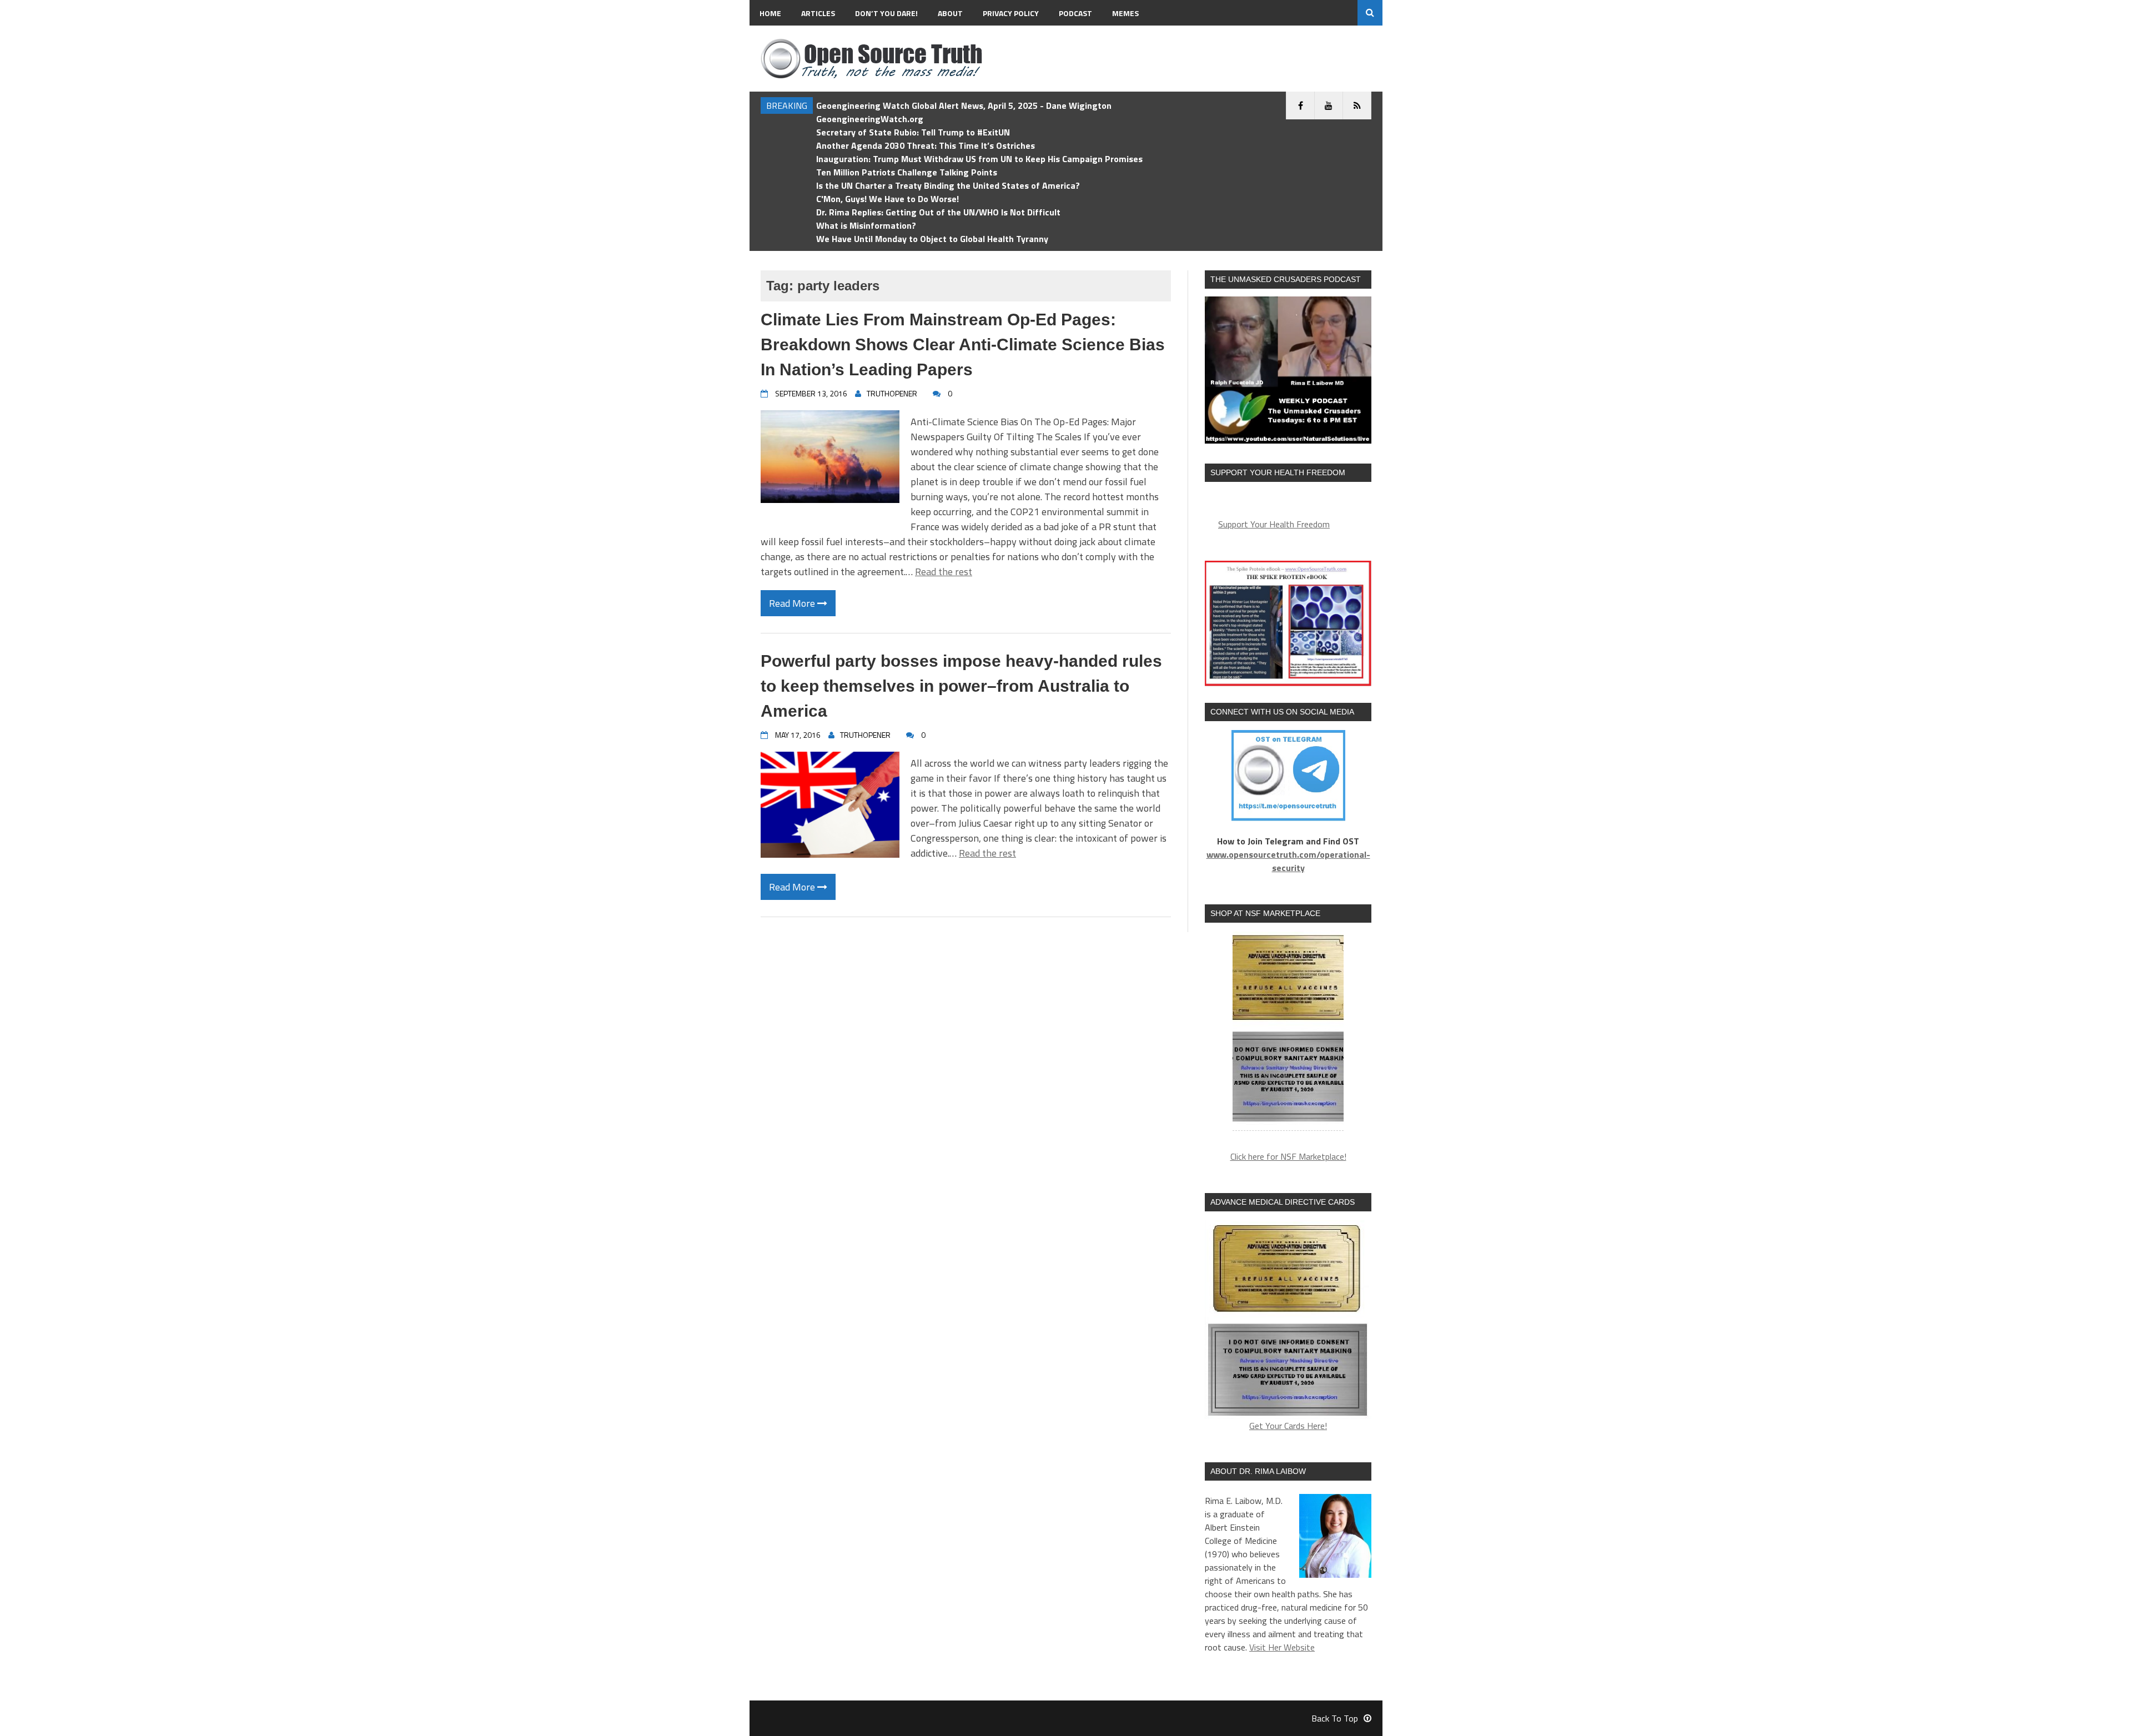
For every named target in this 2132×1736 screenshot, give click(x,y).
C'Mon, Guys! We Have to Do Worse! (888, 199)
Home (770, 13)
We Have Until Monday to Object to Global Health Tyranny (932, 239)
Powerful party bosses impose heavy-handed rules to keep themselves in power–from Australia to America (961, 686)
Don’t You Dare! (886, 13)
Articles (818, 13)
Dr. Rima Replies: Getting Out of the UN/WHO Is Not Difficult (938, 212)
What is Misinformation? (866, 225)
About (950, 13)
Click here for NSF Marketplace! (1288, 1156)
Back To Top (1335, 1718)
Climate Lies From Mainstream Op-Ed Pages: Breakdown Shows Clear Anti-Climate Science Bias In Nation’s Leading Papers (963, 344)
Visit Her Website (1282, 1647)
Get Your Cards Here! (1288, 1426)
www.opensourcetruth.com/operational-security (1288, 861)
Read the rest (944, 572)
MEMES (1125, 13)
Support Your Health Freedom (1274, 524)
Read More (793, 603)
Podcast (1075, 13)
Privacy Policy (1011, 13)
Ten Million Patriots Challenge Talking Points (907, 172)
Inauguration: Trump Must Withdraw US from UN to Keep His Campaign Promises (979, 159)
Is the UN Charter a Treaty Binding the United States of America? (948, 185)
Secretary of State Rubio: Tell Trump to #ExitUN (913, 132)
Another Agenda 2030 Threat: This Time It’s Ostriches (926, 145)
